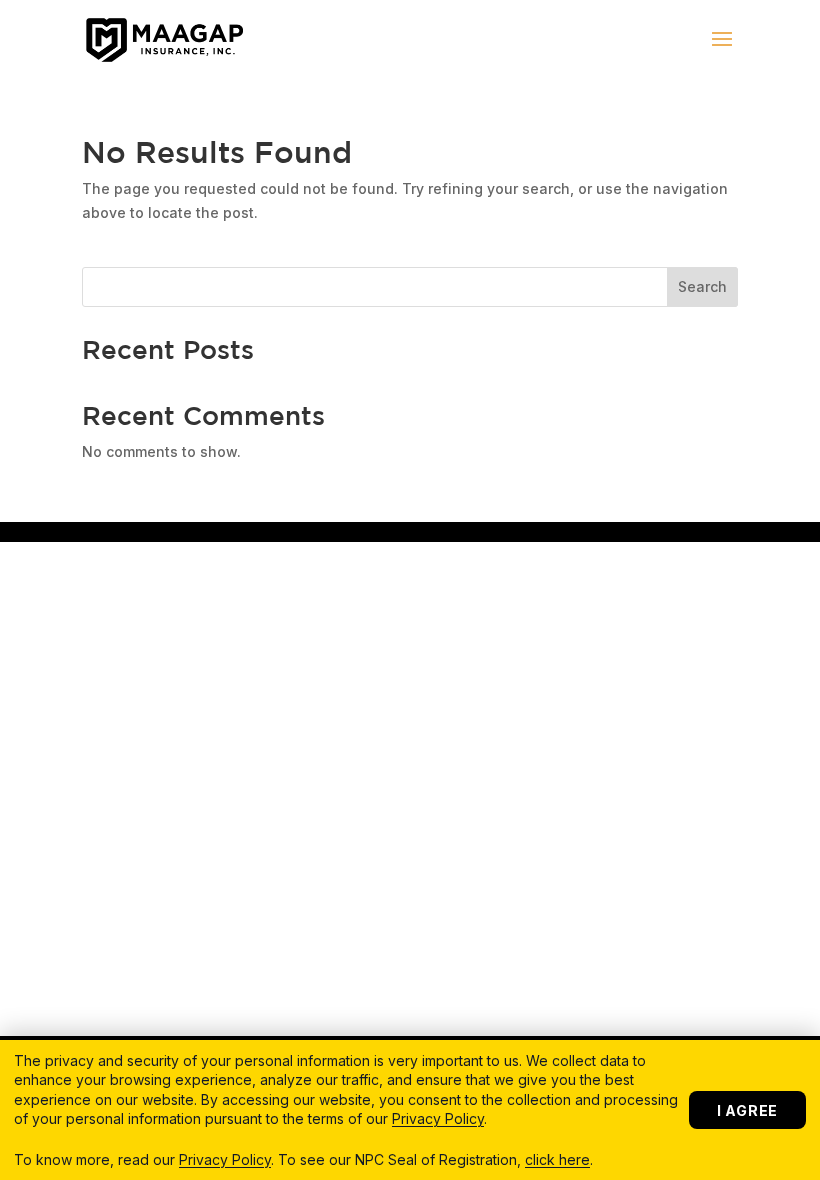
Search (702, 286)
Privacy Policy (438, 1118)
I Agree (747, 1110)
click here (557, 1159)
